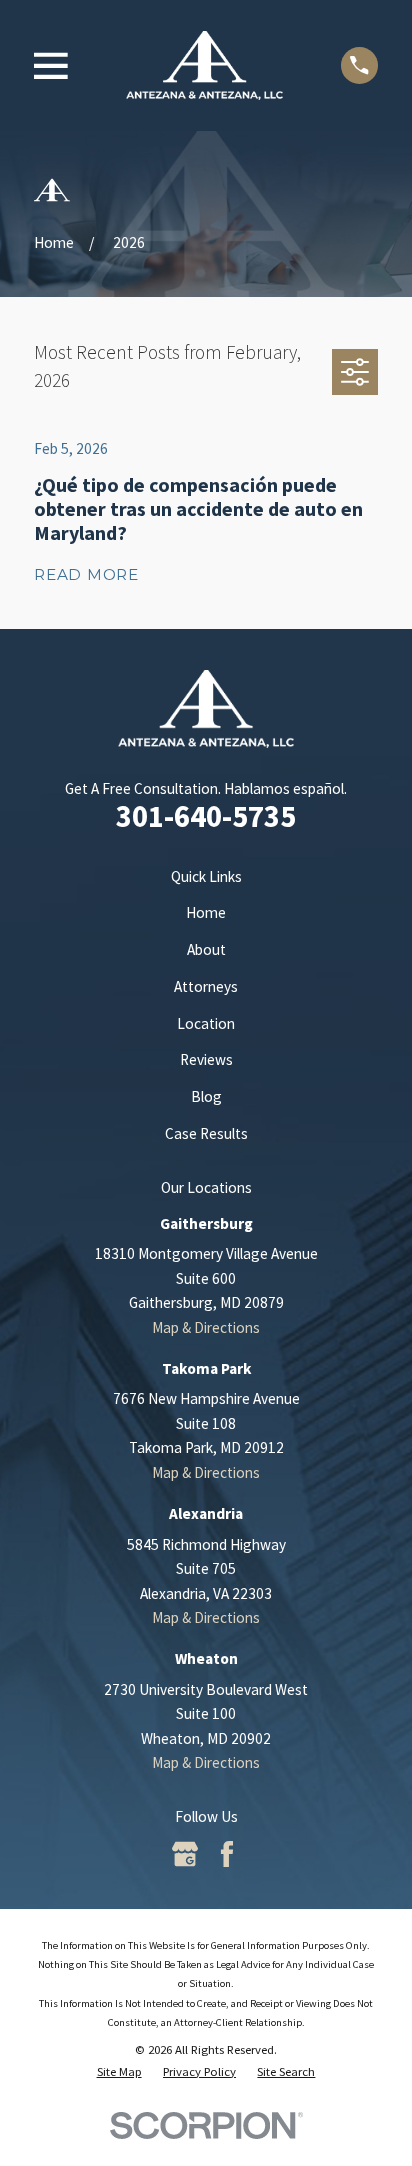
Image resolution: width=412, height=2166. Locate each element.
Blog (206, 1096)
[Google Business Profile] (185, 1854)
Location (206, 1023)
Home (206, 912)
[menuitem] (119, 2071)
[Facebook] (227, 1854)
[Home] (205, 65)
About (206, 949)
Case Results (206, 1133)
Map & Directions (206, 1327)
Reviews (206, 1059)
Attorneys (206, 986)
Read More (86, 575)
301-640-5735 (206, 816)
